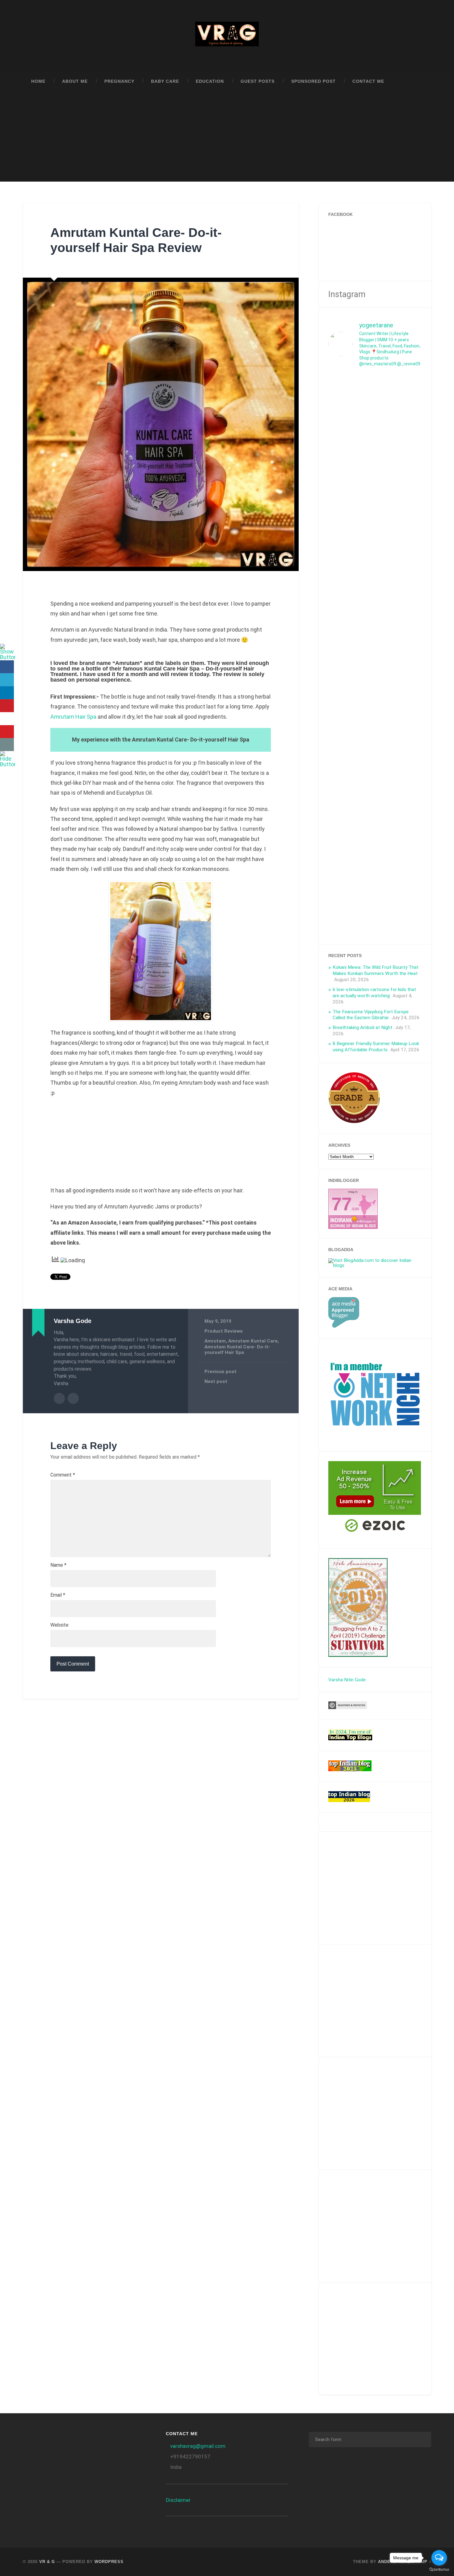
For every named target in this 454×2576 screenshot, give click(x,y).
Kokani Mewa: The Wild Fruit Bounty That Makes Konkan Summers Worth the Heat (376, 970)
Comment (63, 1475)
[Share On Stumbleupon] (7, 719)
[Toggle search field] (421, 82)
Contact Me (368, 81)
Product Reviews (224, 1331)
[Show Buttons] (8, 657)
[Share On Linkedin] (7, 693)
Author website (73, 1398)
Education (210, 81)
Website (59, 1625)
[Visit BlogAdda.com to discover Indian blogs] (375, 1265)
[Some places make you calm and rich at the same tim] (411, 431)
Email (58, 1595)
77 (342, 1204)
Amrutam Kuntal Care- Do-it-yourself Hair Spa (237, 1350)
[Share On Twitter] (7, 680)
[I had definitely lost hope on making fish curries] (387, 439)
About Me (75, 81)
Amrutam (215, 1341)
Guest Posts (258, 81)
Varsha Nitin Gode (347, 1680)
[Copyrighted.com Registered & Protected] (348, 1708)
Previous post (221, 1372)
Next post (216, 1381)
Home (38, 81)
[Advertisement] (227, 138)
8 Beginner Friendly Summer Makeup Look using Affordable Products (376, 1047)
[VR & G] (227, 36)
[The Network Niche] (375, 1439)
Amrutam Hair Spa (73, 717)
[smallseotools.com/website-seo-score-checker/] (354, 1122)
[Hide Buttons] (8, 764)
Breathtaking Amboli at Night (362, 1027)
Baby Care (165, 81)
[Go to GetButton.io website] (439, 2570)
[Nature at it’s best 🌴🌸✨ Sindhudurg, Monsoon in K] (339, 415)
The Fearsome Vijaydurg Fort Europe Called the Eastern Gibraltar (371, 1015)
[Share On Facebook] (7, 667)
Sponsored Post (313, 81)
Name (58, 1565)
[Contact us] (7, 745)
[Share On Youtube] (7, 732)
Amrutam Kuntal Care (253, 1341)
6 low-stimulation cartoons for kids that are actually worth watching (374, 993)
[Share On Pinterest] (7, 706)
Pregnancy (119, 81)
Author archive (59, 1398)
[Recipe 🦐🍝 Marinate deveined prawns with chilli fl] (363, 675)
